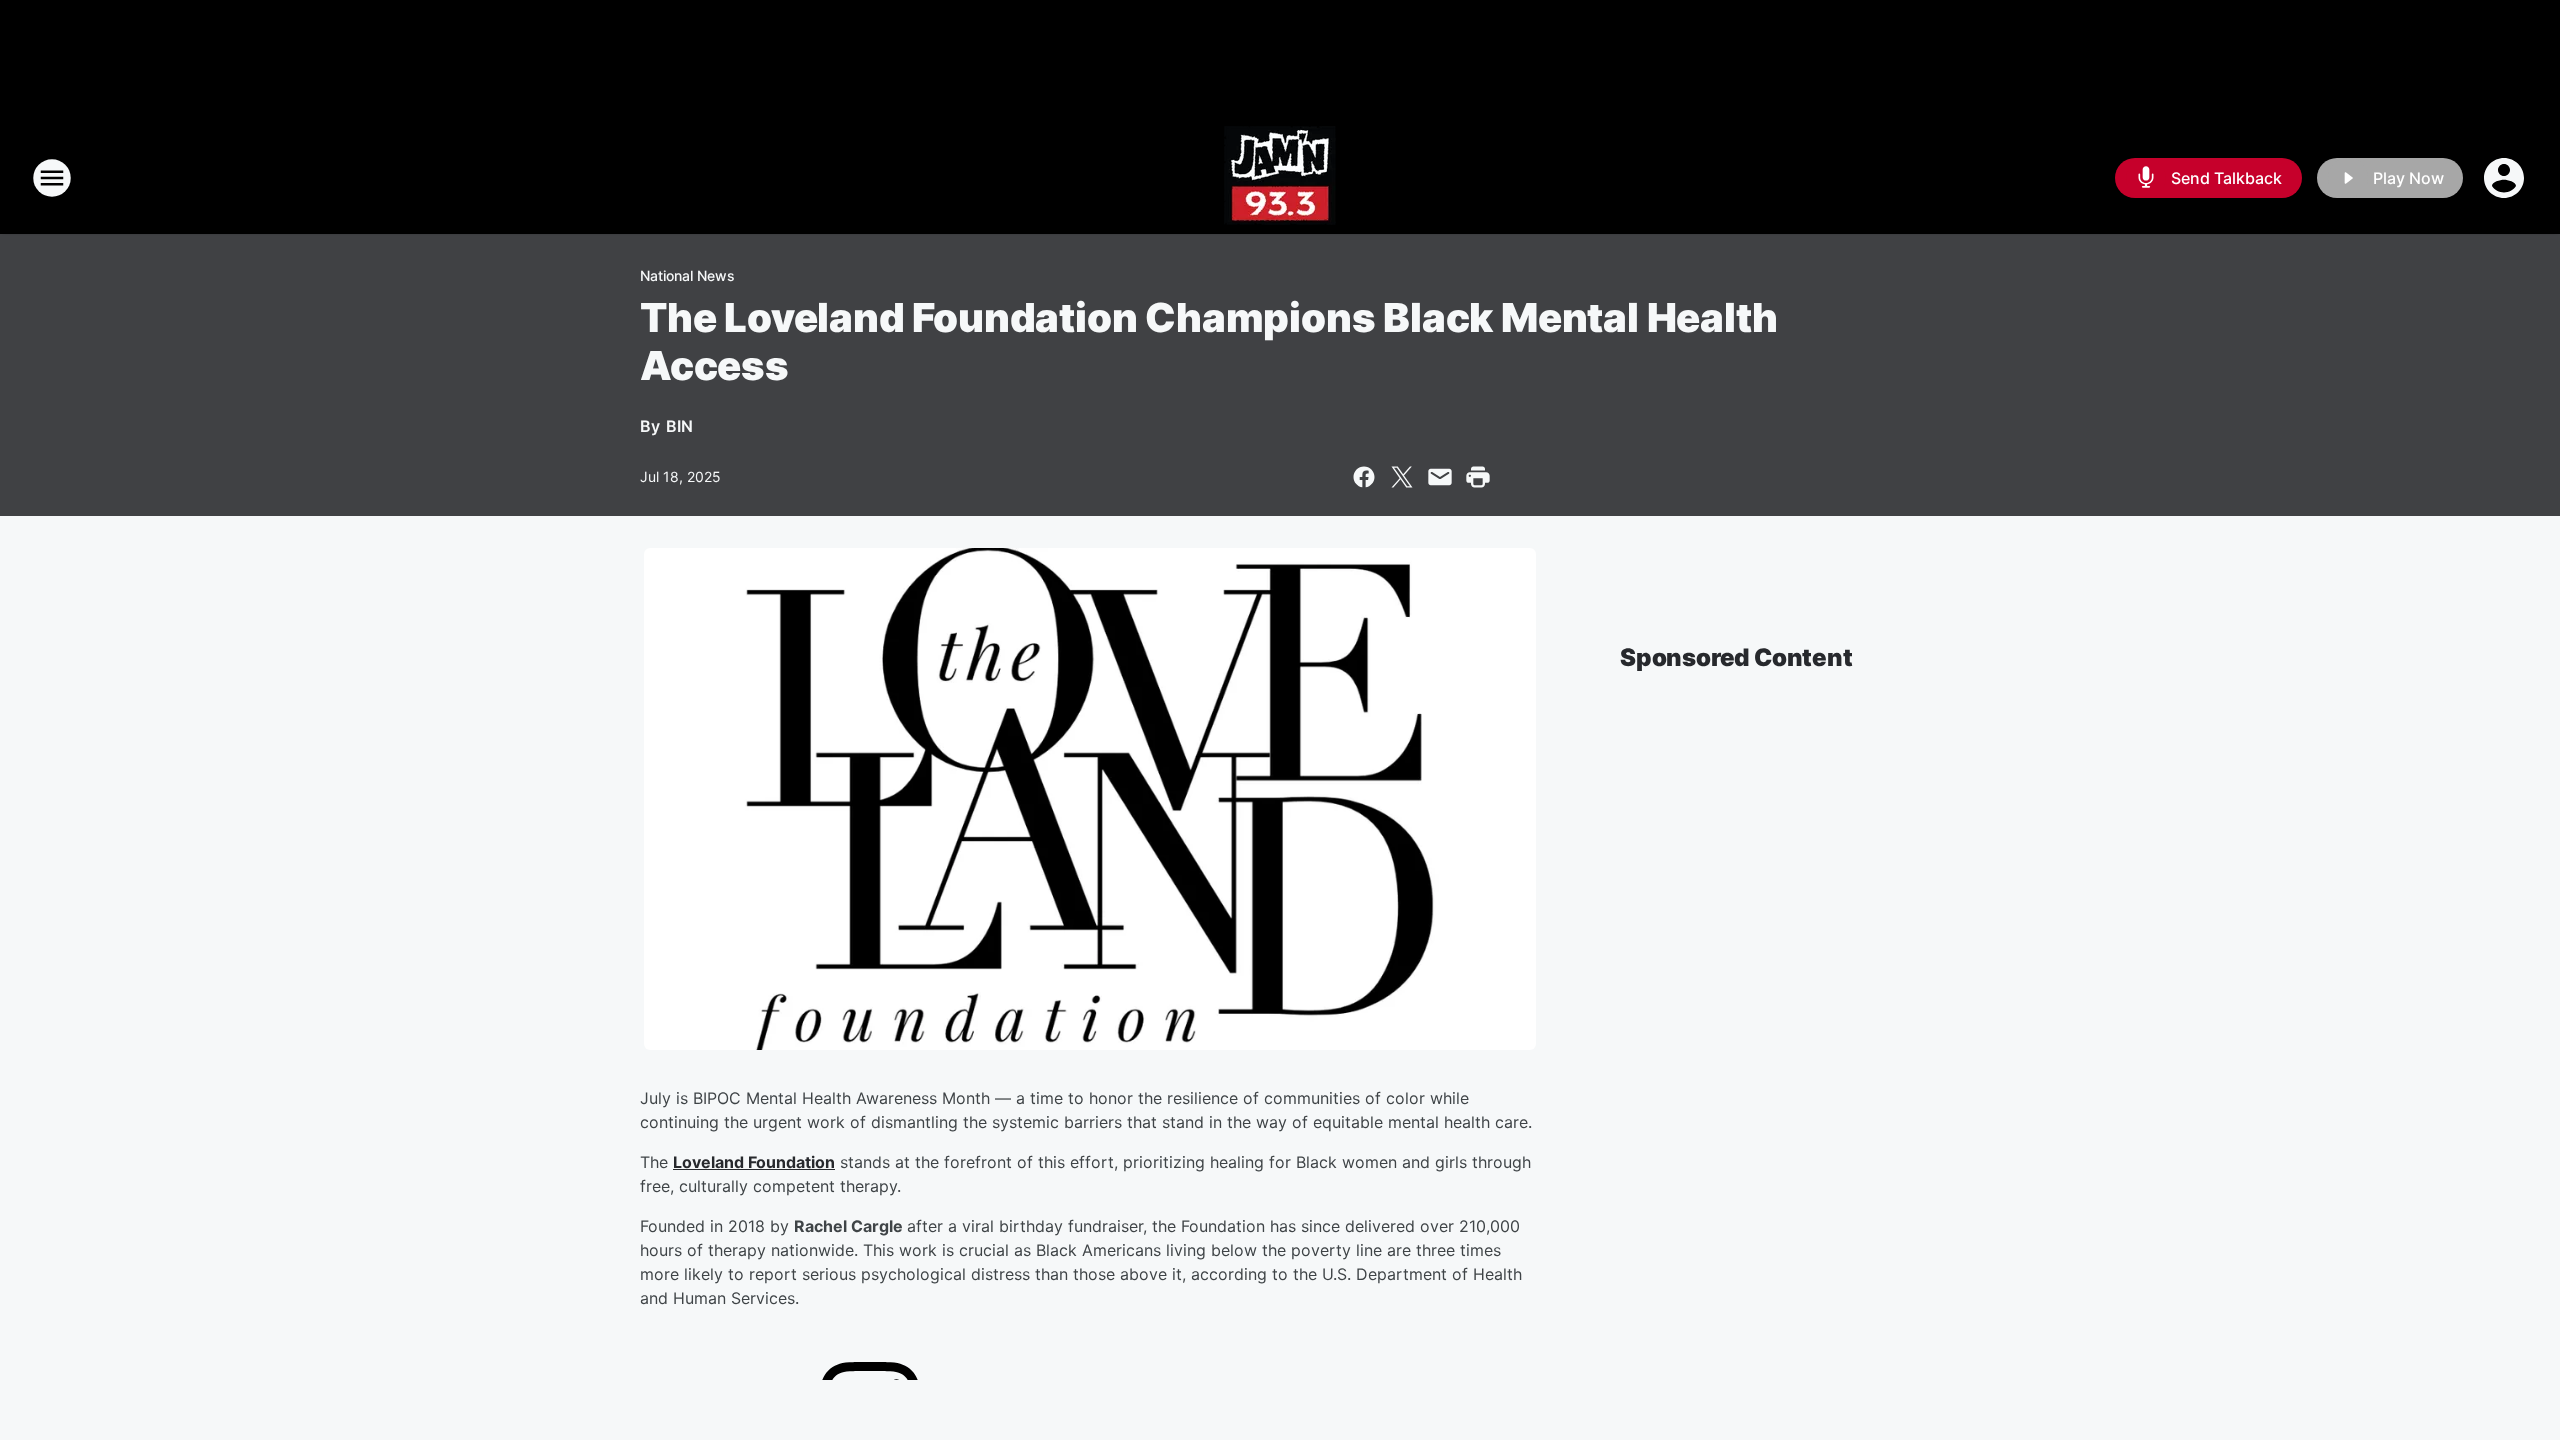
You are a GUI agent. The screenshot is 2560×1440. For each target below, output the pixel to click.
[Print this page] (1478, 477)
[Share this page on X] (1402, 477)
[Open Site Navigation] (52, 178)
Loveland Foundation (754, 1162)
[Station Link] (1280, 178)
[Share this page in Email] (1440, 477)
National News (687, 275)
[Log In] (2506, 178)
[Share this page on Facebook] (1364, 477)
